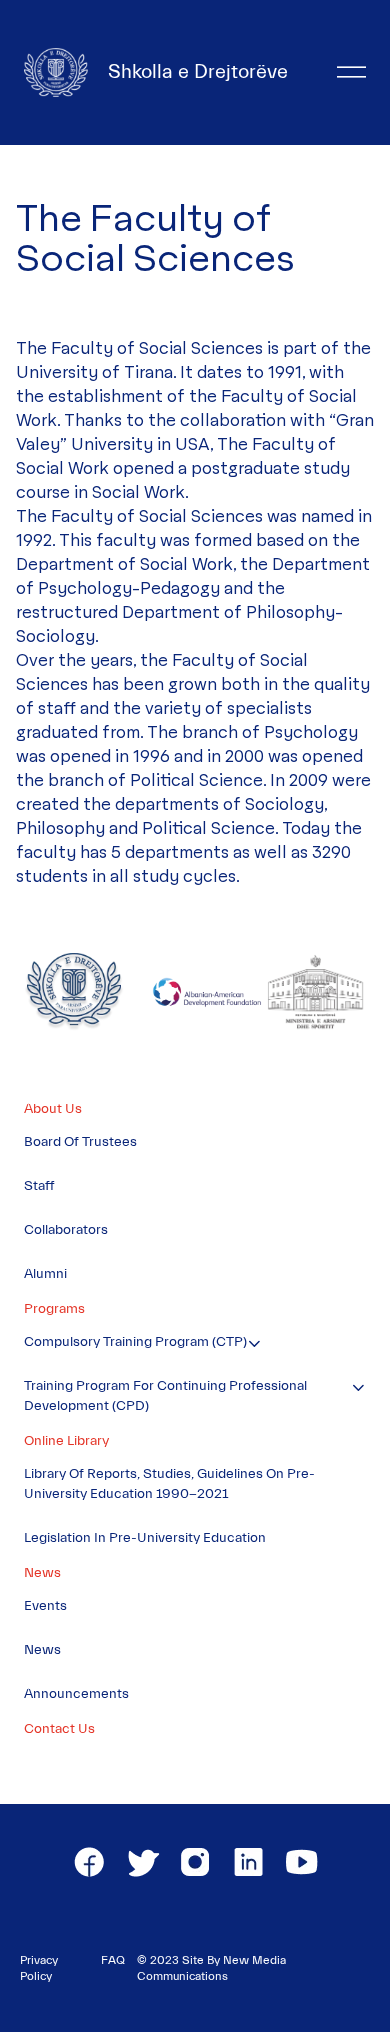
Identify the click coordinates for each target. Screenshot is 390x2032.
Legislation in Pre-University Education (145, 1538)
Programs (54, 1309)
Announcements (76, 1694)
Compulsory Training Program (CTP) (135, 1342)
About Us (53, 1109)
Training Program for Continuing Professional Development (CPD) (165, 1396)
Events (45, 1606)
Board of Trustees (80, 1142)
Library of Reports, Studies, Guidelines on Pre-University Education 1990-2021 (169, 1484)
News (42, 1573)
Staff (39, 1186)
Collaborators (66, 1230)
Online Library (66, 1441)
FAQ (113, 1960)
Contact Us (59, 1729)
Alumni (45, 1274)
